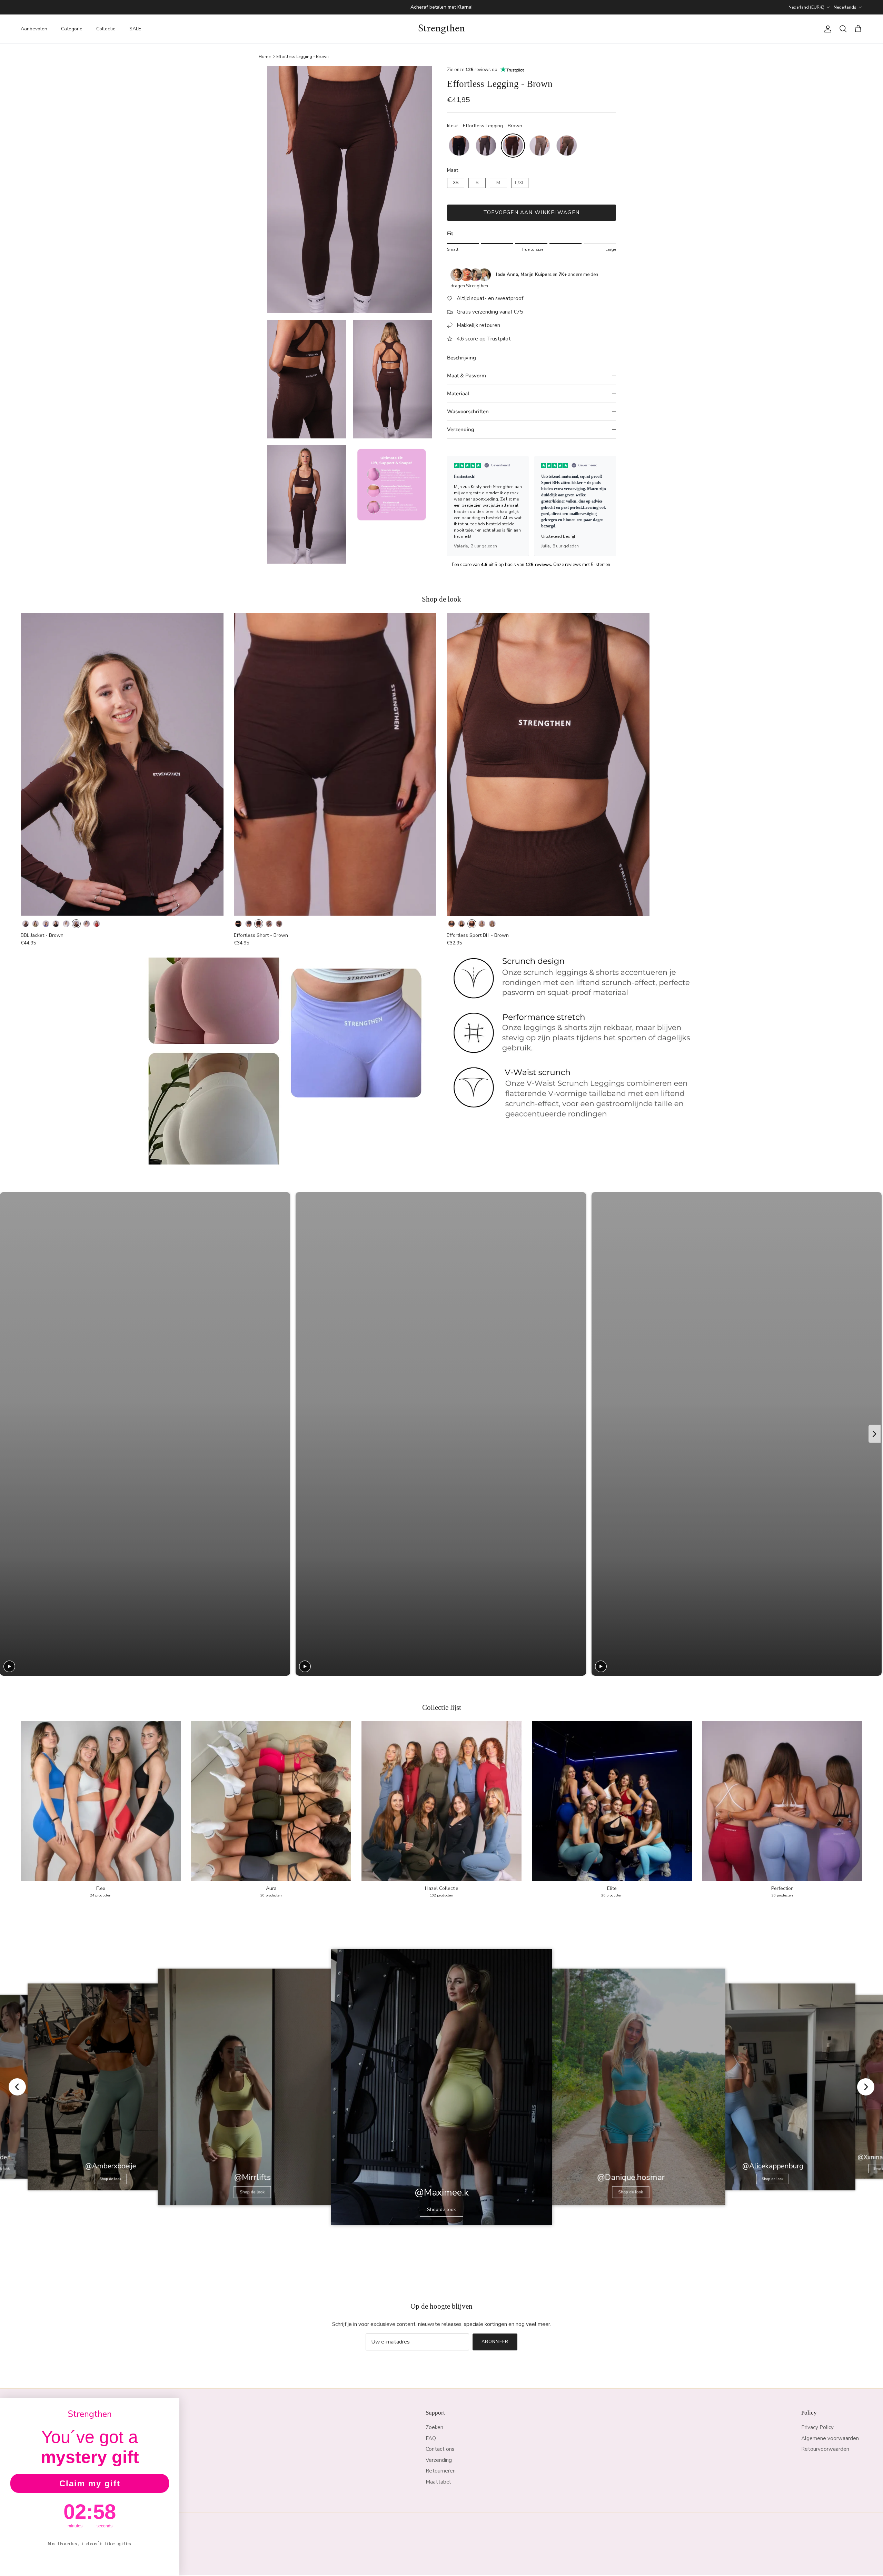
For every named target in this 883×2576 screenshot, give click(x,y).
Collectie (106, 29)
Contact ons (440, 2449)
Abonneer (495, 2342)
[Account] (826, 29)
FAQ (431, 2438)
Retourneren (441, 2471)
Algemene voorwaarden (830, 2438)
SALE (135, 29)
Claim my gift (90, 2483)
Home (265, 56)
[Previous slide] (455, 506)
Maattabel (438, 2482)
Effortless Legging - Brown (302, 56)
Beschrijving (462, 358)
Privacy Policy (817, 2427)
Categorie (72, 29)
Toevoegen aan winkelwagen (531, 212)
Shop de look (111, 2179)
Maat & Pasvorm (467, 376)
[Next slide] (608, 506)
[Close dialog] (172, 2406)
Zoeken (434, 2427)
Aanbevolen (34, 29)
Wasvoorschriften (468, 412)
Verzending (461, 429)
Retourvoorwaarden (825, 2449)
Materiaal (458, 394)
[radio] (459, 146)
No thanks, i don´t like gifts (90, 2544)
